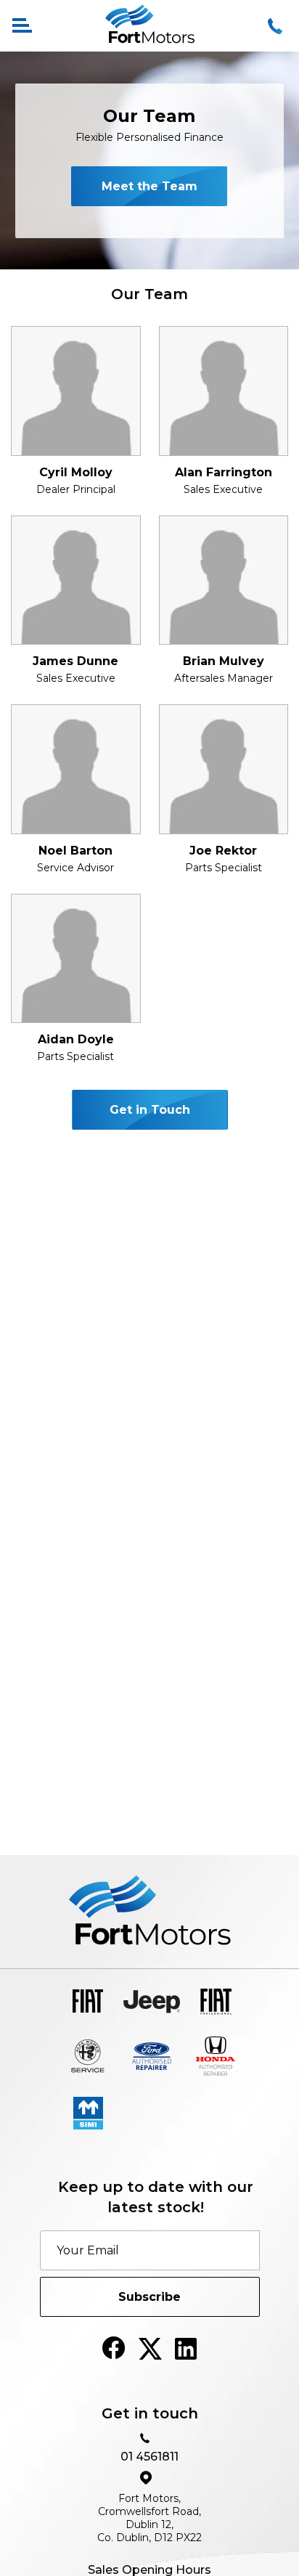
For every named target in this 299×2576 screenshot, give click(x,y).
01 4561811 (149, 2457)
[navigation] (22, 26)
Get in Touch (150, 1110)
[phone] (277, 26)
